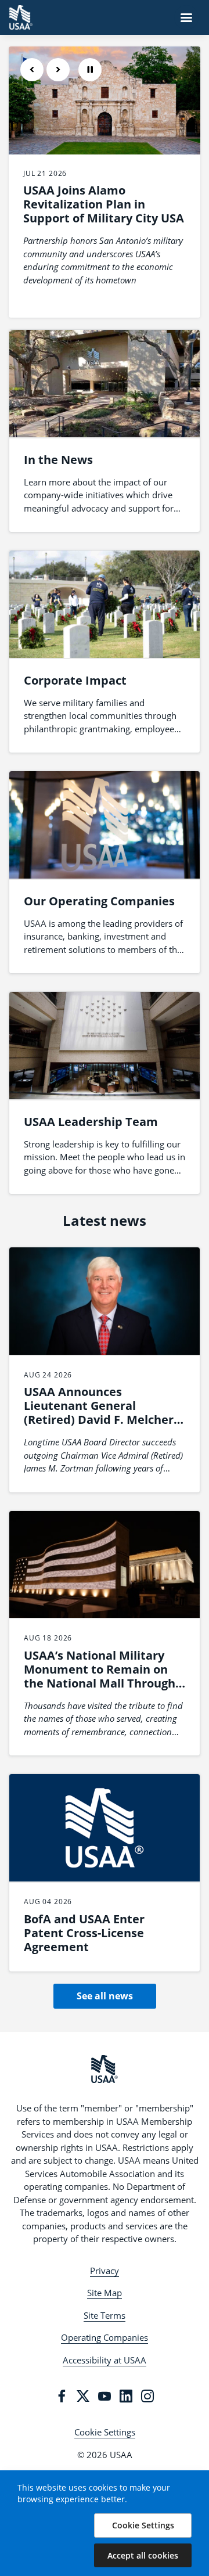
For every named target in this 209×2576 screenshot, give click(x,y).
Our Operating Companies (99, 901)
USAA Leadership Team (91, 1122)
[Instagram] (147, 2396)
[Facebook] (62, 2396)
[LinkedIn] (126, 2396)
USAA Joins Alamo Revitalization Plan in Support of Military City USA (104, 204)
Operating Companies (105, 2337)
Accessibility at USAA (105, 2360)
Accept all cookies (143, 2555)
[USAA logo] (105, 2069)
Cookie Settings (105, 2432)
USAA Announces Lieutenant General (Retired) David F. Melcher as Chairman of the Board (99, 1413)
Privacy (105, 2271)
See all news (105, 1996)
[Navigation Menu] (186, 17)
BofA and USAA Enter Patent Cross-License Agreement (84, 1933)
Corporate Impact (75, 680)
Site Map (105, 2293)
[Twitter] (83, 2396)
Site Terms (105, 2315)
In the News (58, 460)
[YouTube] (105, 2396)
